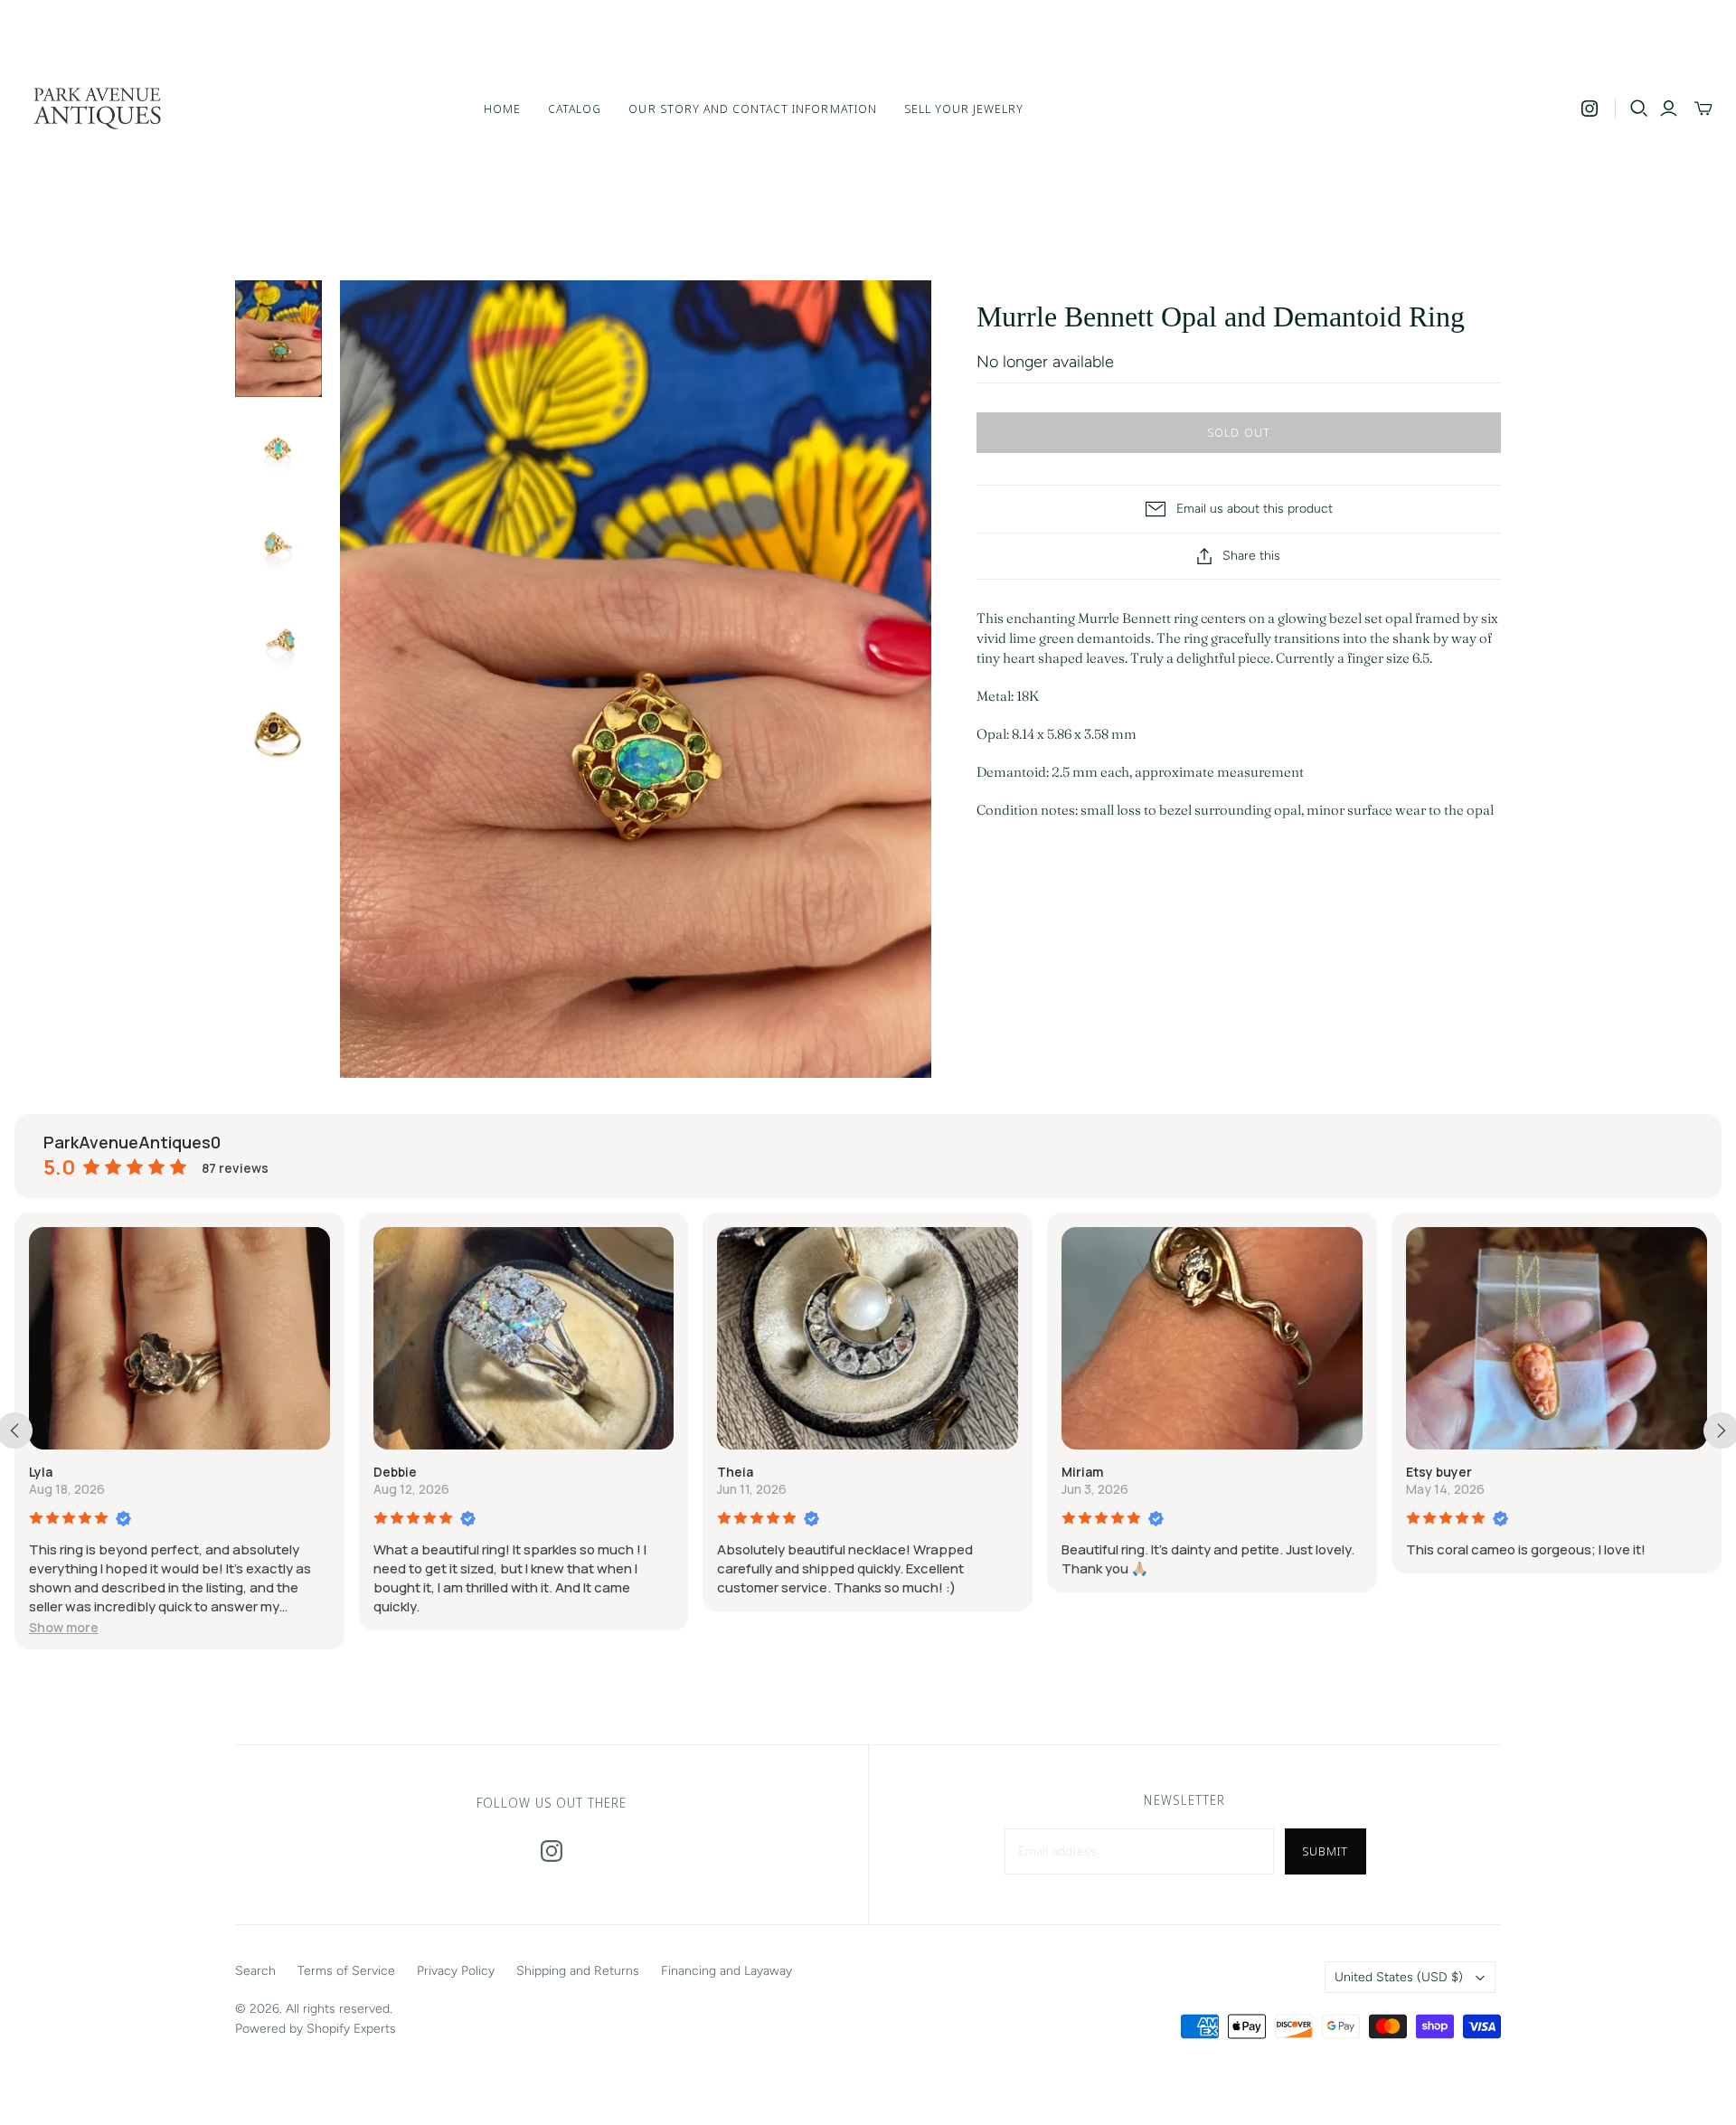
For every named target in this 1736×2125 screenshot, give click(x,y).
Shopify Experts (351, 2029)
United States (1399, 1977)
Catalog (575, 109)
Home (502, 109)
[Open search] (1639, 109)
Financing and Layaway (726, 1971)
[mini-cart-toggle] (1703, 109)
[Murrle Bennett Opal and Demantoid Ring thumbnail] (278, 339)
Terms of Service (346, 1971)
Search (255, 1971)
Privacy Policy (456, 1971)
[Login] (1669, 109)
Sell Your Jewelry (964, 109)
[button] (64, 1627)
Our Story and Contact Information (752, 109)
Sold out (1238, 432)
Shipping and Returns (578, 1971)
